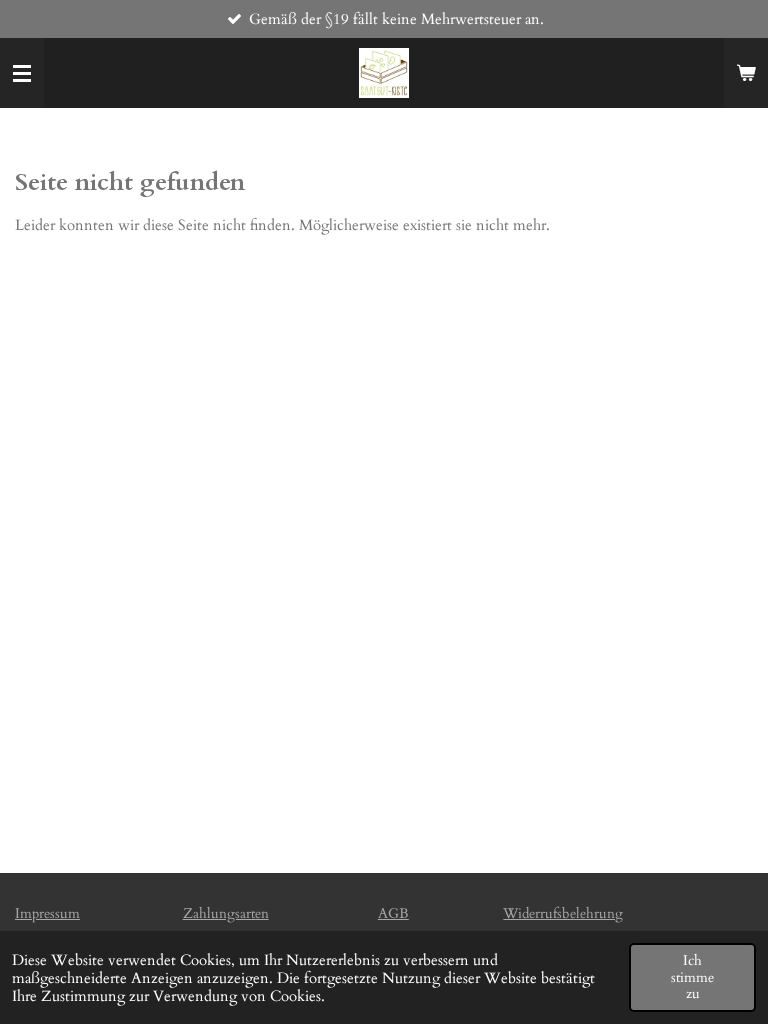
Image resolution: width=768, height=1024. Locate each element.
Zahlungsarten (226, 913)
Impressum (47, 913)
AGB (393, 913)
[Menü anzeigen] (22, 73)
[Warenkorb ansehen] (746, 73)
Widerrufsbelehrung (563, 913)
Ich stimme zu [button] (692, 977)
